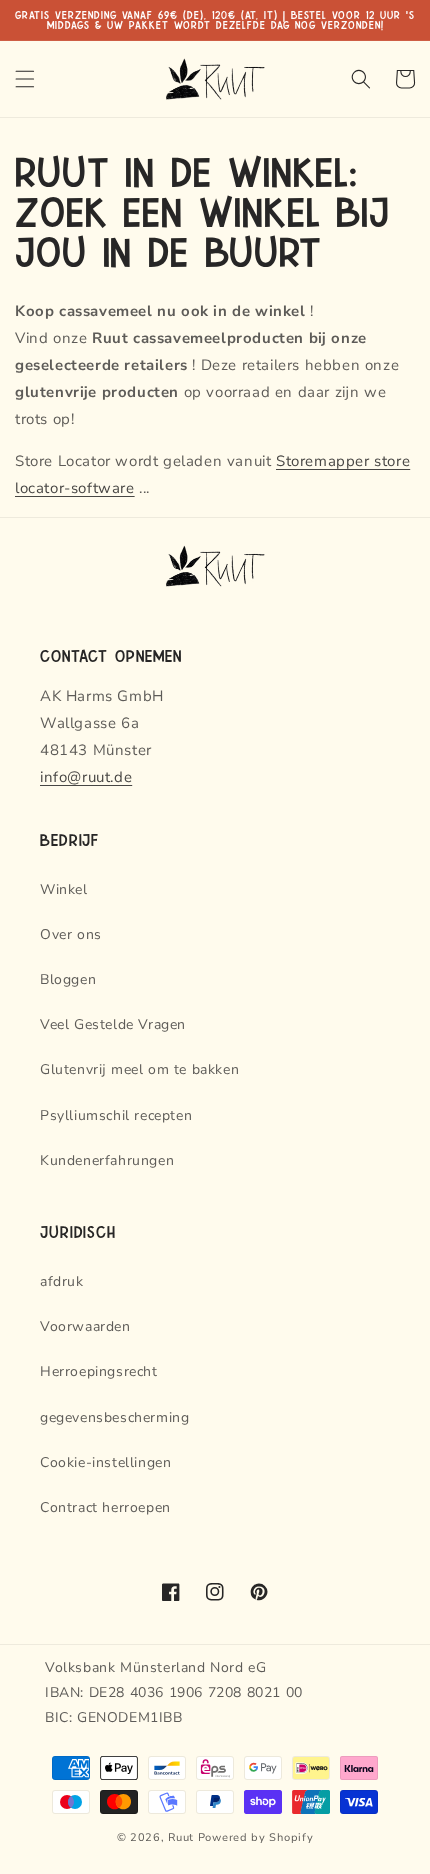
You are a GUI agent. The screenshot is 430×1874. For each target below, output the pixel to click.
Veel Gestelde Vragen (113, 1024)
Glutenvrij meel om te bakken (139, 1069)
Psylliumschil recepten (116, 1115)
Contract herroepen (105, 1507)
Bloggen (68, 979)
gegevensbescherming (114, 1417)
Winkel (64, 889)
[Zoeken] (361, 79)
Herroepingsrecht (99, 1371)
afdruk (62, 1281)
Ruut (181, 1837)
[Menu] (25, 79)
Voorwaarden (85, 1326)
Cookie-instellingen (105, 1462)
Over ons (71, 934)
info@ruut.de (86, 777)
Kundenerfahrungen (107, 1160)
